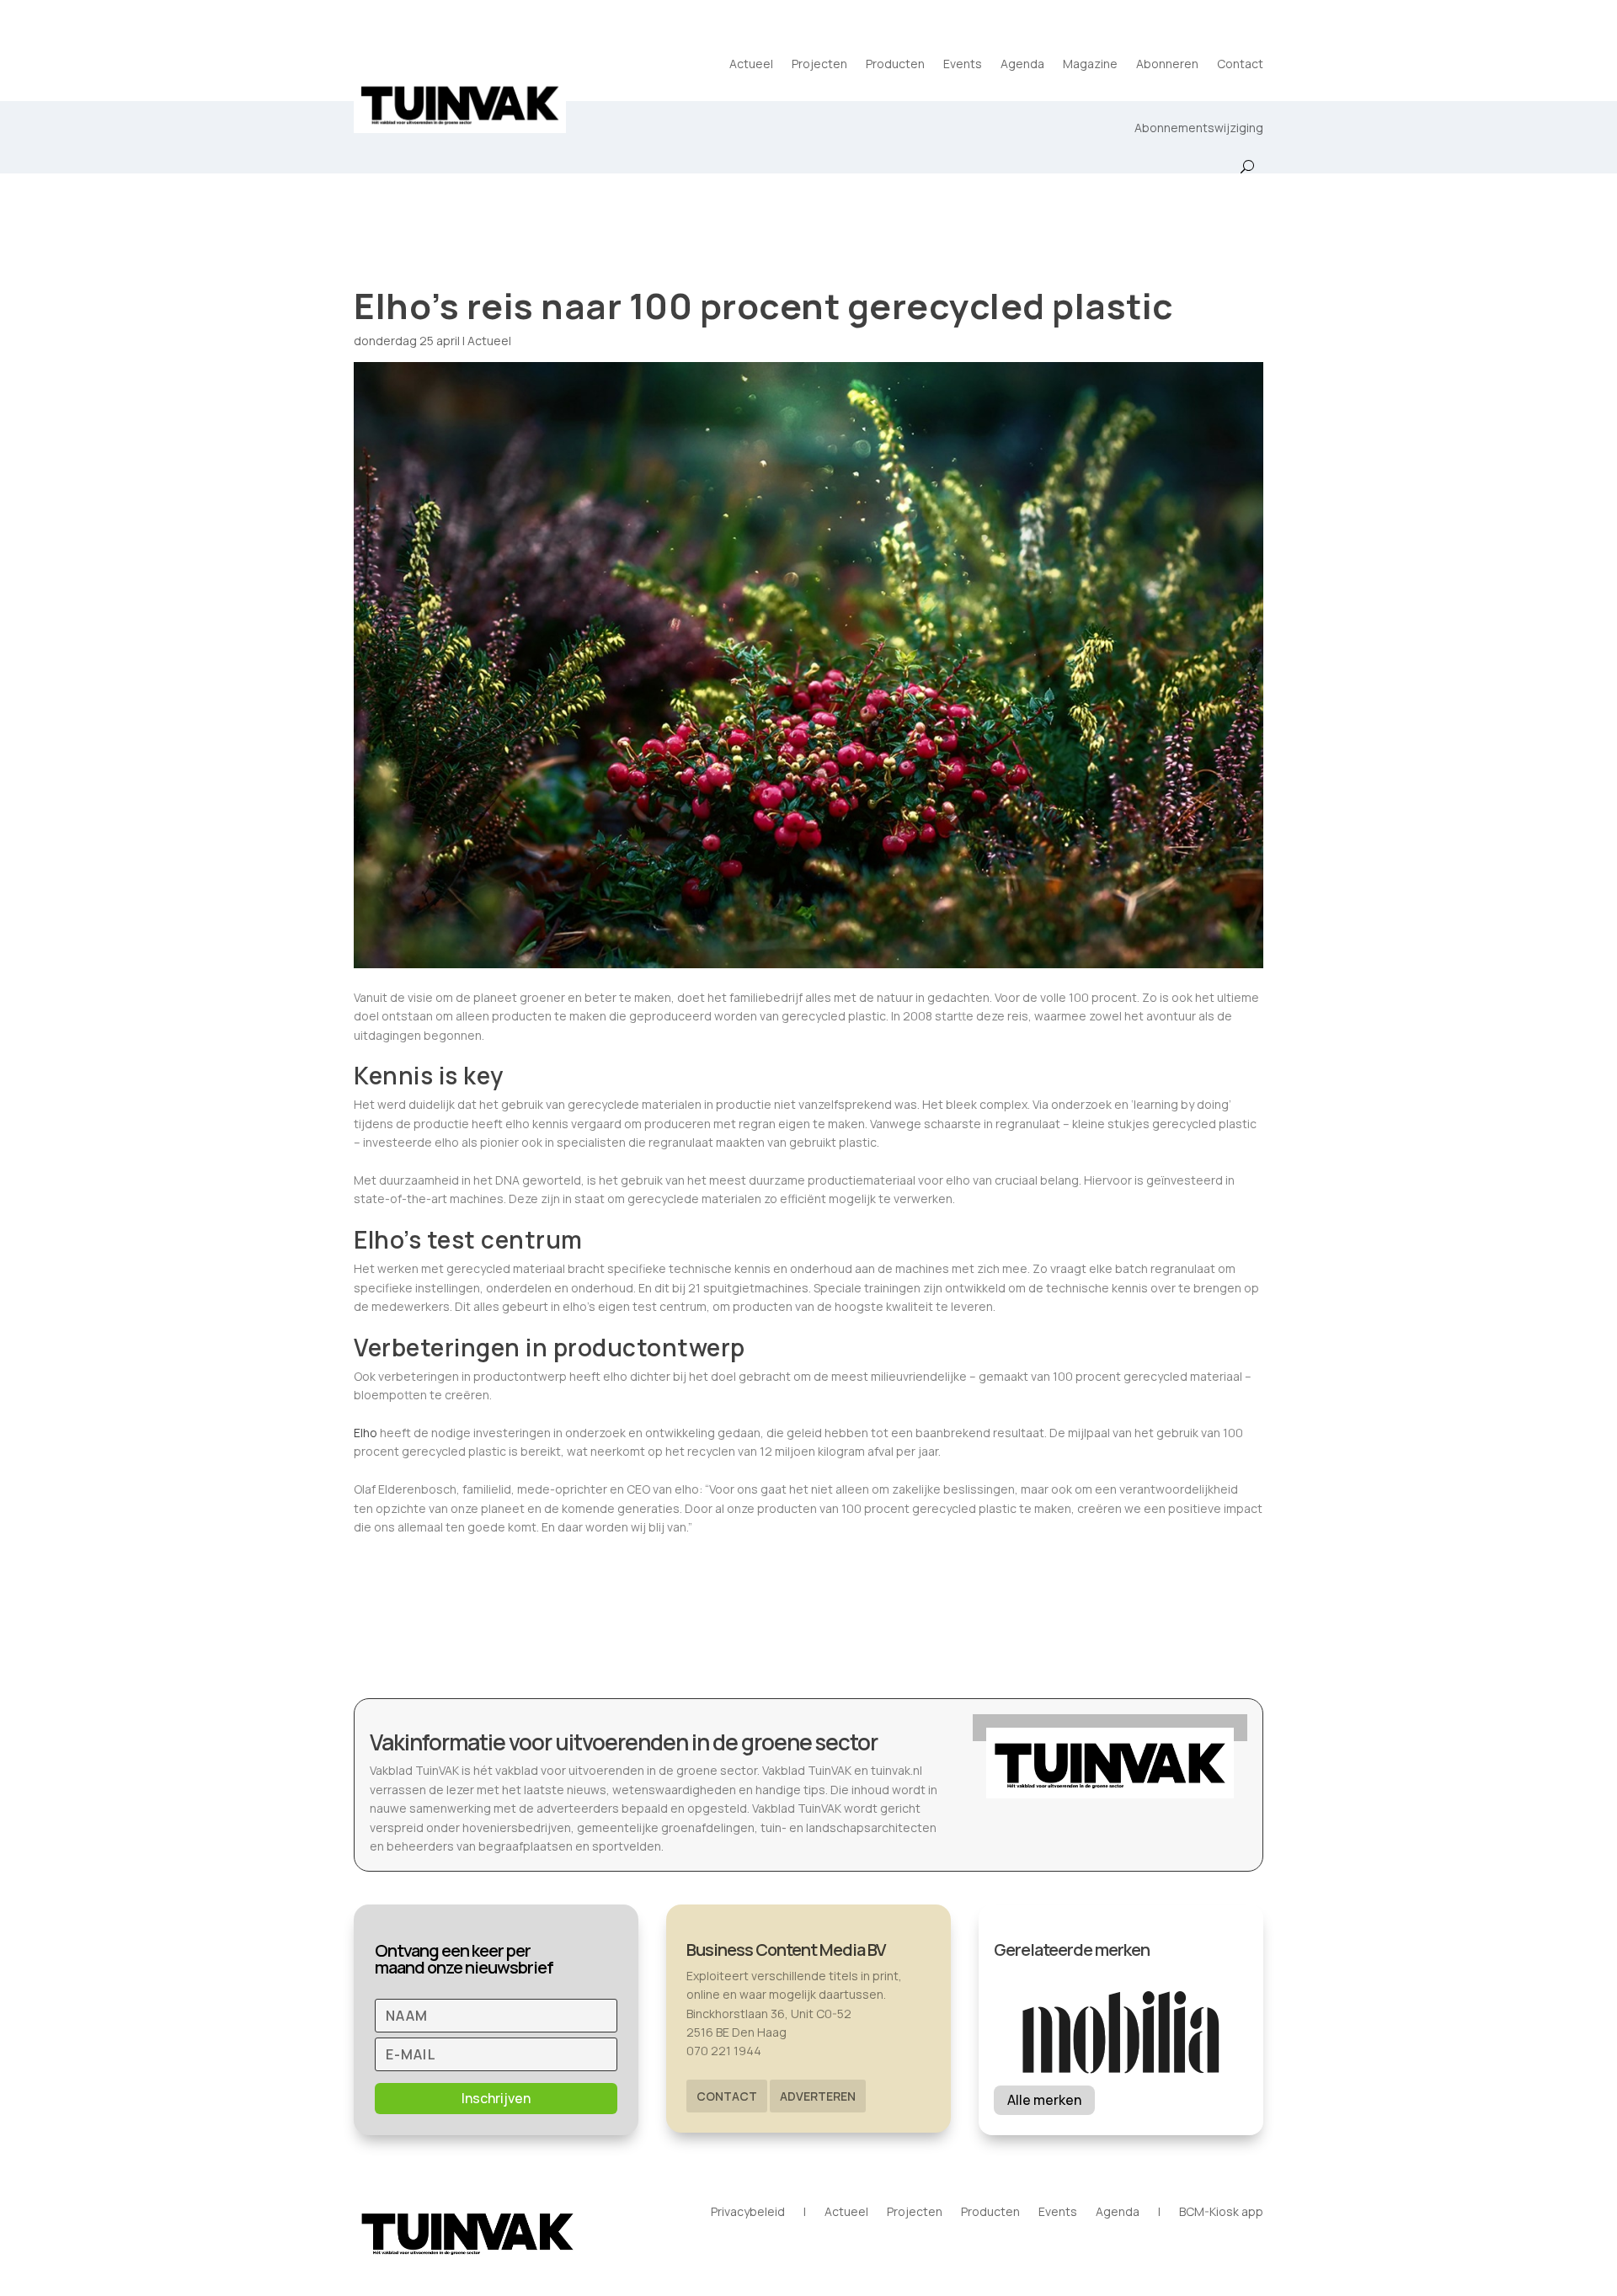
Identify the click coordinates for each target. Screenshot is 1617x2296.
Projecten (819, 64)
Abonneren (1167, 64)
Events (963, 64)
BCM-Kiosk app (1221, 2213)
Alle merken (1044, 2100)
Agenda (1022, 64)
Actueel (751, 64)
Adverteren (818, 2096)
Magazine (1090, 64)
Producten (895, 64)
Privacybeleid (748, 2213)
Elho (366, 1433)
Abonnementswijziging (1199, 128)
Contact (1240, 64)
